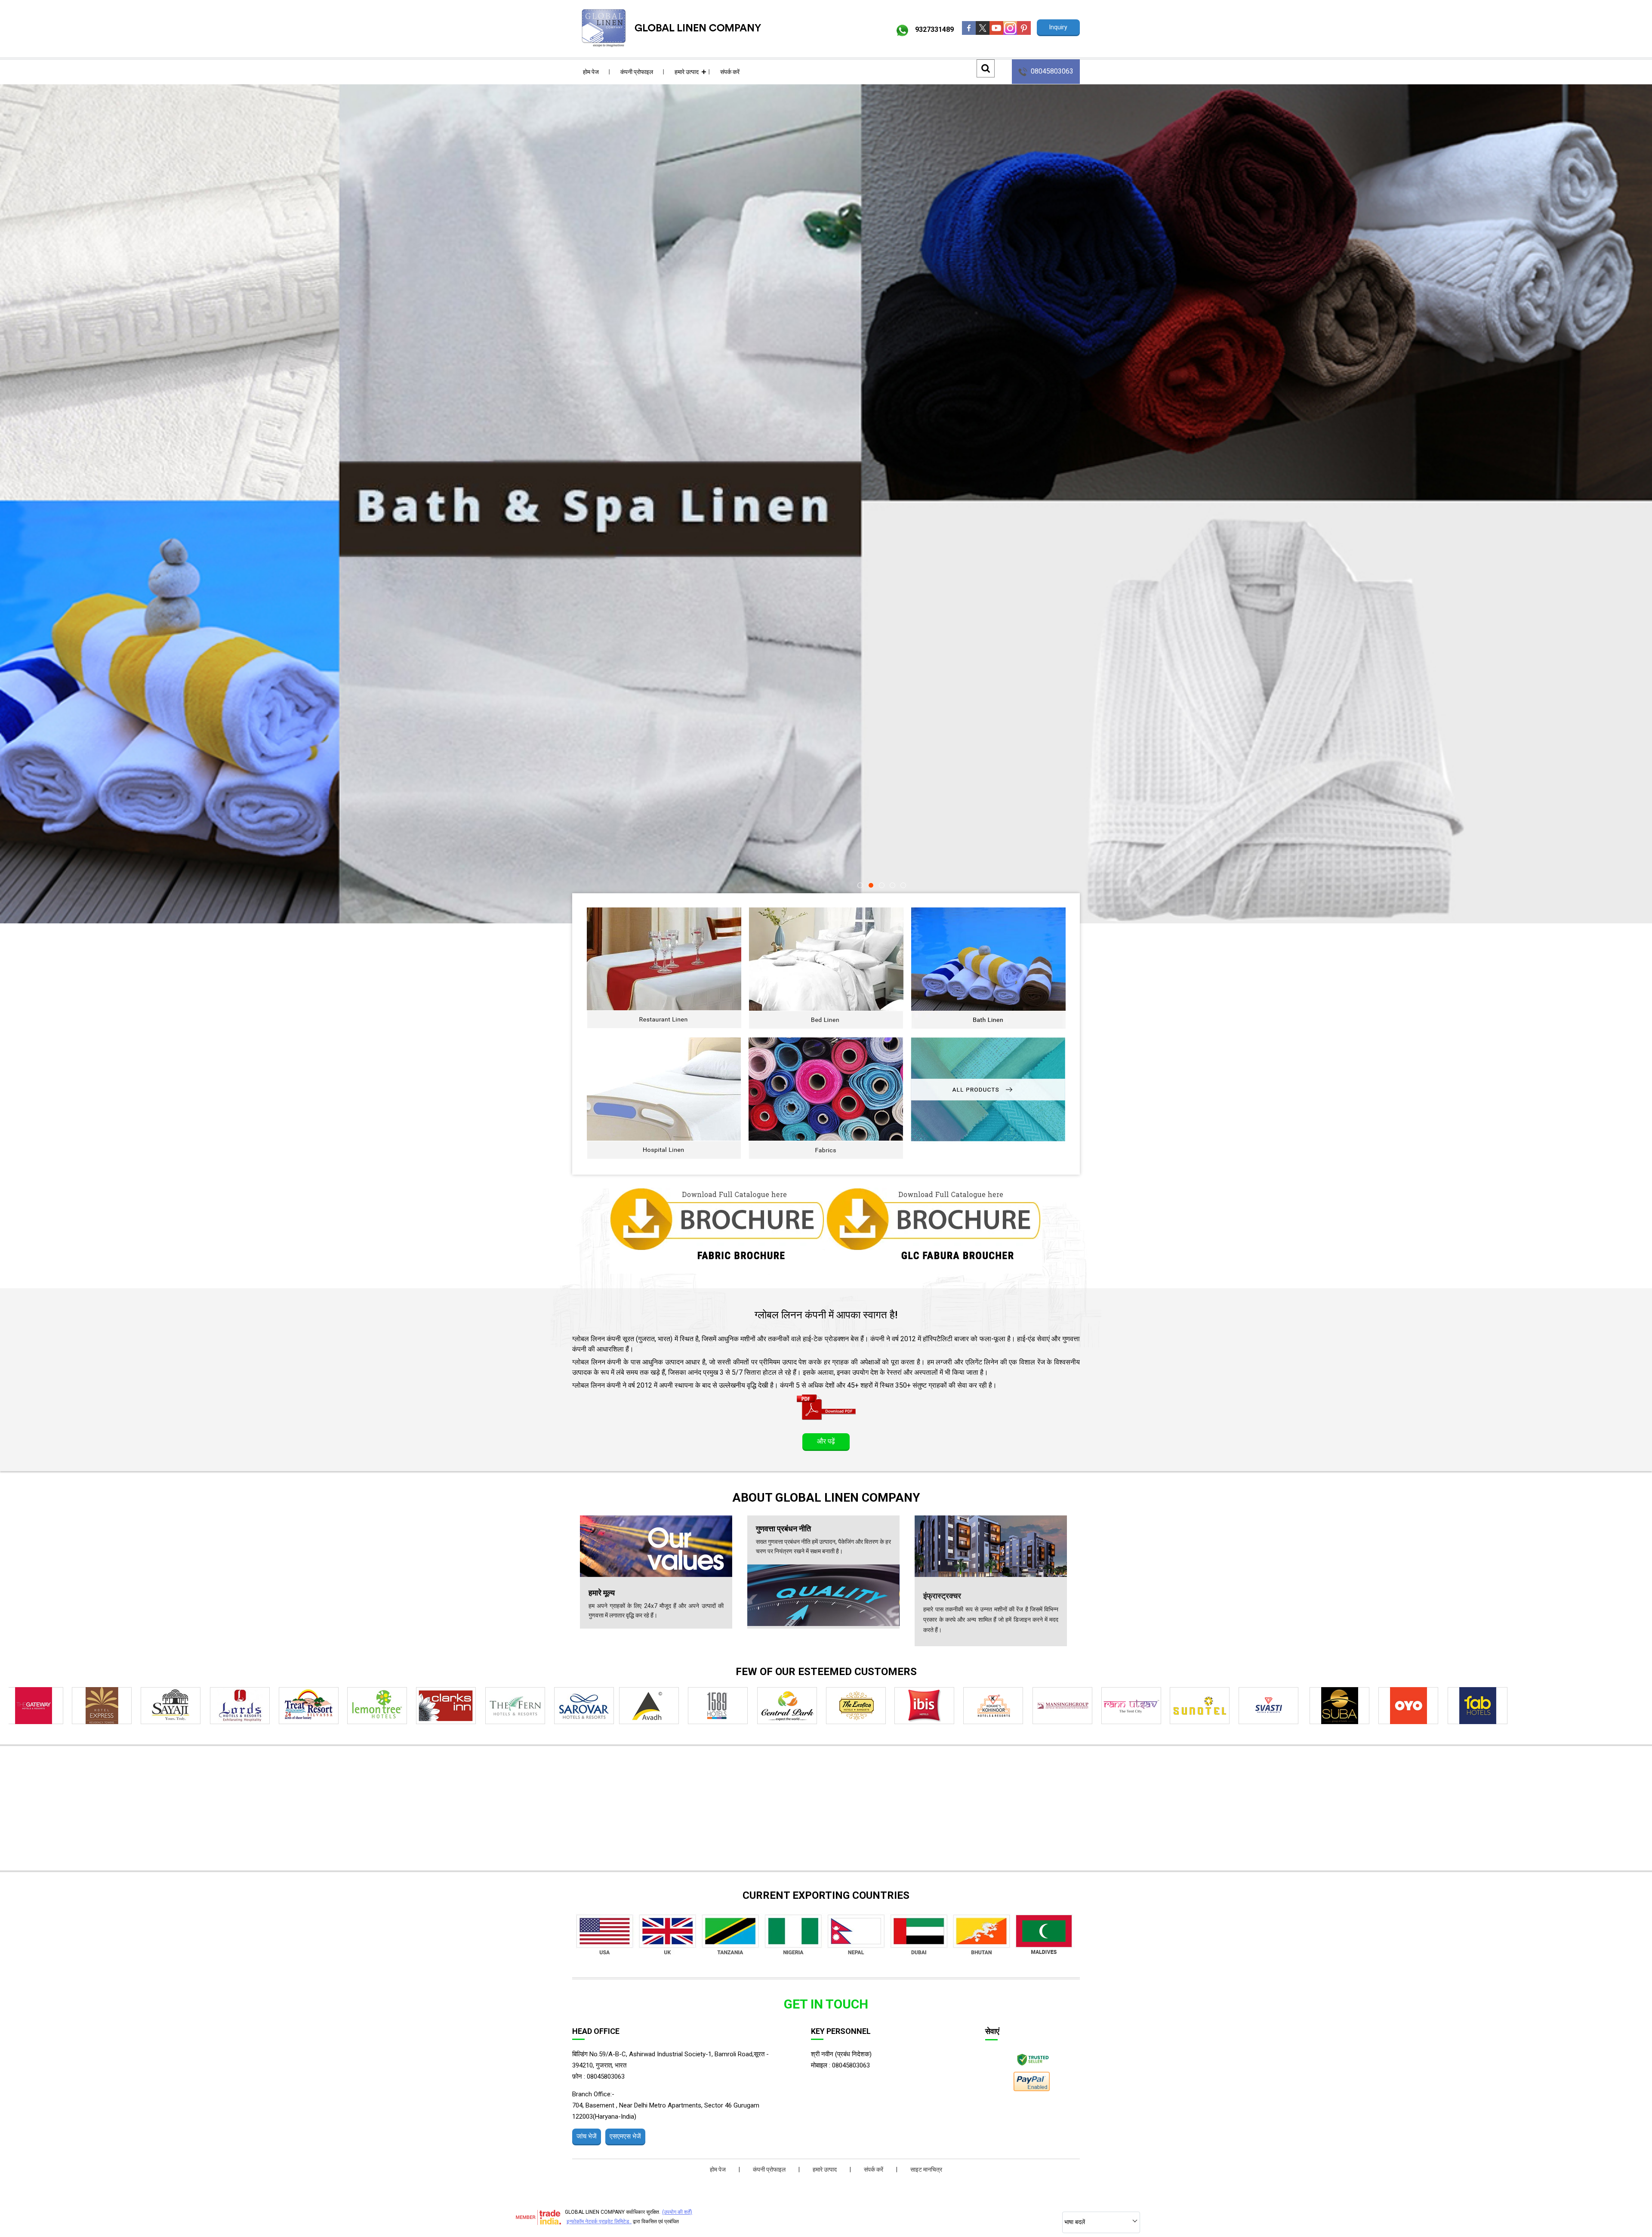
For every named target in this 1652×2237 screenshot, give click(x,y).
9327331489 (934, 29)
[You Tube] (996, 32)
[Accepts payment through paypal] (1031, 2090)
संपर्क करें (730, 72)
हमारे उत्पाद (687, 72)
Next (1635, 453)
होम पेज (591, 72)
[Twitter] (983, 32)
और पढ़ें (826, 1441)
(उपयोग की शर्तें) (677, 2212)
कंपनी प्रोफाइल (637, 72)
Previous (17, 453)
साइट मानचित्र (926, 2169)
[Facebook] (969, 32)
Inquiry (1058, 27)
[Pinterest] (1024, 32)
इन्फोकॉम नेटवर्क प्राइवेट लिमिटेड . (599, 2222)
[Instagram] (1010, 32)
